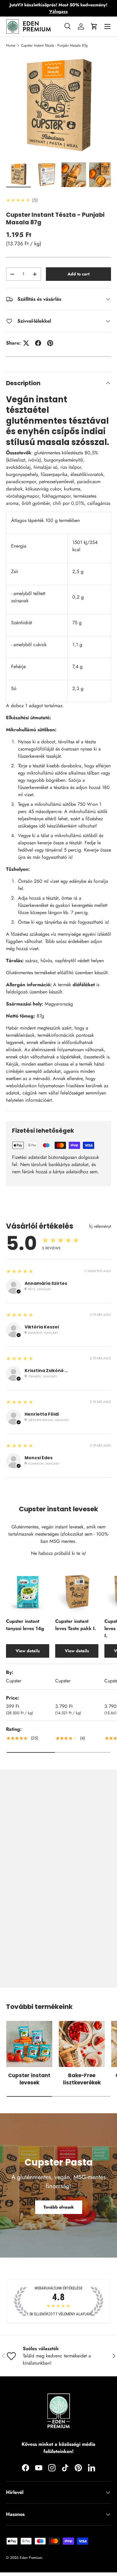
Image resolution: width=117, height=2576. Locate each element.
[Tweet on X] (26, 343)
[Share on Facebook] (38, 343)
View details (28, 1651)
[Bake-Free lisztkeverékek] (82, 2044)
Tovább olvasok (59, 2207)
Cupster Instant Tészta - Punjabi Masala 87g (54, 45)
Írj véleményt (100, 1226)
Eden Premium (31, 2558)
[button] (94, 26)
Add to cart (78, 274)
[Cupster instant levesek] (29, 2044)
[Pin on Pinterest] (50, 343)
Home (11, 45)
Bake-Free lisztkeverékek (82, 2079)
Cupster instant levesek (29, 2079)
